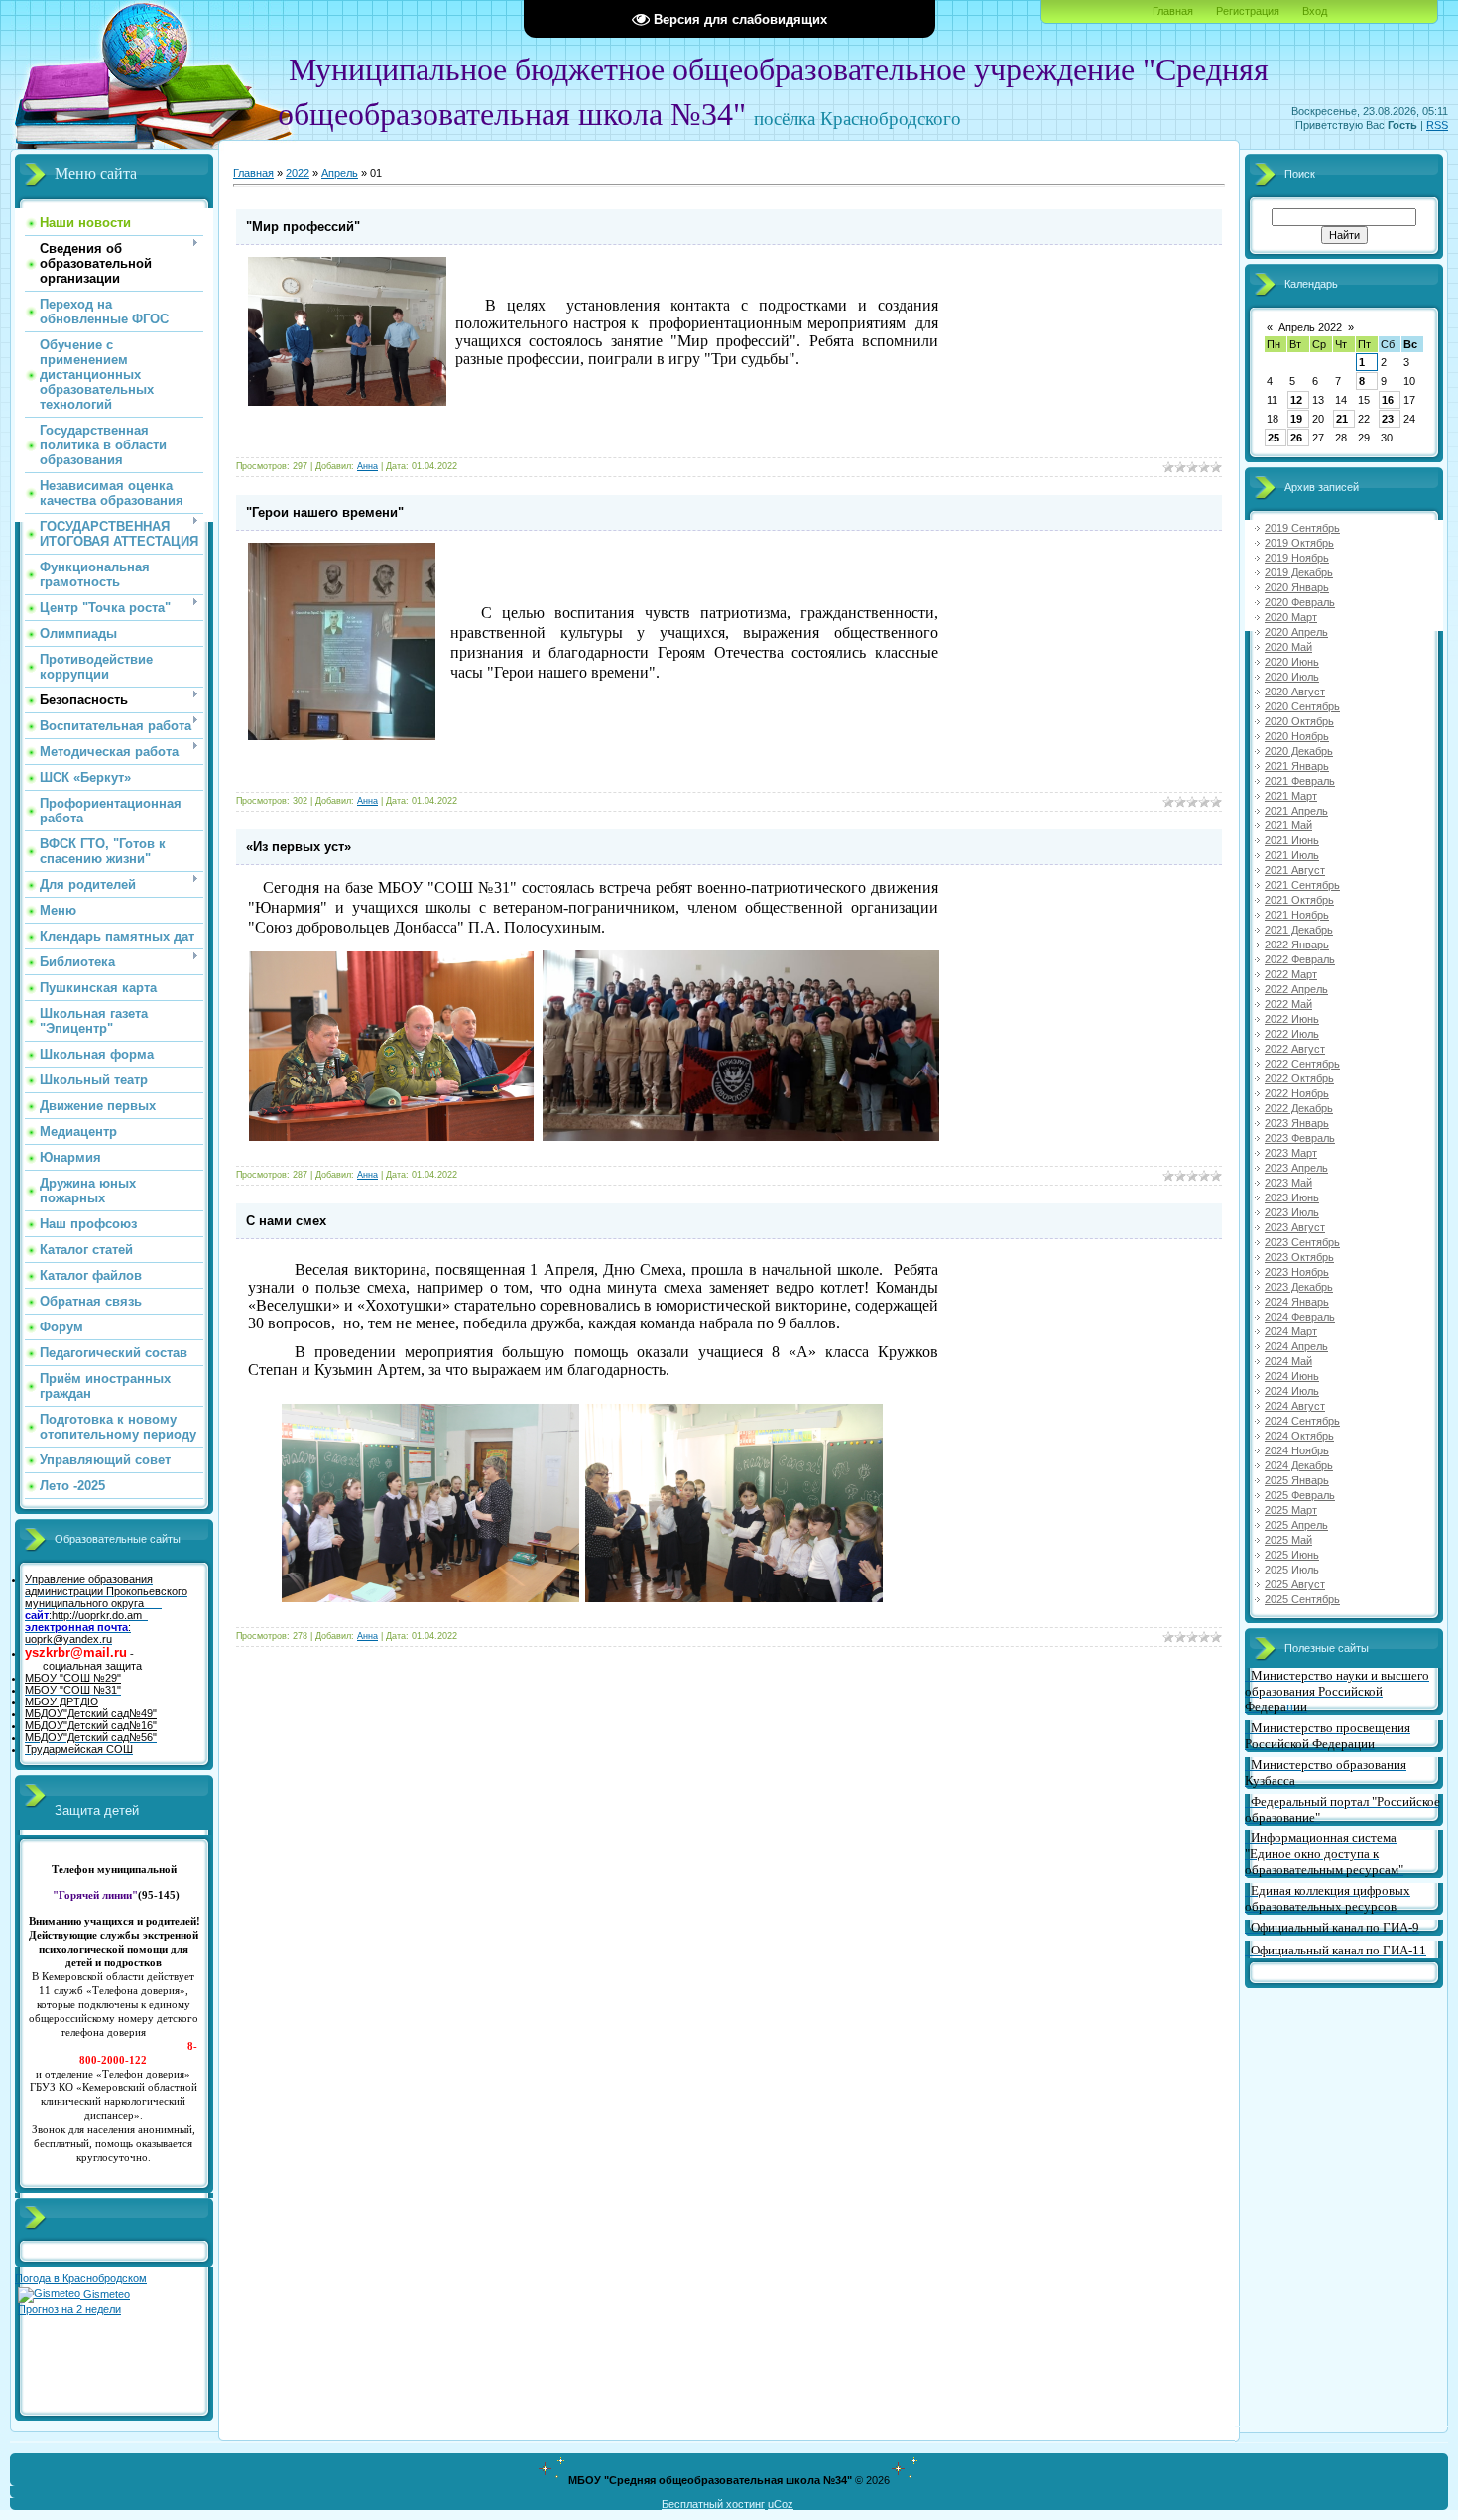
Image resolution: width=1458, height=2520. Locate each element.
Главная (1173, 11)
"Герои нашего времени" (325, 512)
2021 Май (1288, 825)
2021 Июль (1292, 855)
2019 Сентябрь (1302, 528)
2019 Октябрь (1299, 543)
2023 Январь (1297, 1123)
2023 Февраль (1300, 1138)
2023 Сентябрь (1302, 1242)
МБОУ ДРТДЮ (61, 1701)
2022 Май (1288, 1004)
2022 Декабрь (1299, 1108)
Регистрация (1248, 11)
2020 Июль (1292, 677)
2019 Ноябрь (1297, 558)
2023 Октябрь (1299, 1257)
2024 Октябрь (1299, 1436)
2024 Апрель (1296, 1346)
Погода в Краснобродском (81, 2278)
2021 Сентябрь (1302, 885)
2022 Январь (1297, 945)
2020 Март (1291, 617)
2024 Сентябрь (1302, 1421)
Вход (1315, 11)
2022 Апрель (1296, 989)
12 (1296, 400)
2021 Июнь (1292, 840)
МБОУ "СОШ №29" (73, 1678)
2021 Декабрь (1299, 930)
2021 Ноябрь (1297, 915)
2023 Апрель (1296, 1168)
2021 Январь (1297, 766)
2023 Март (1291, 1153)
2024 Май (1288, 1361)
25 (1274, 438)
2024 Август (1295, 1406)
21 (1342, 419)
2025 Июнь (1292, 1555)
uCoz (781, 2504)
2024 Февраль (1300, 1317)
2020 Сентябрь (1302, 706)
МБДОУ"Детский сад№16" (91, 1725)
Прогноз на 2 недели (69, 2309)
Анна (367, 466)
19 (1296, 419)
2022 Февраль (1300, 959)
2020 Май (1288, 647)
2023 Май (1288, 1183)
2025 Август (1295, 1584)
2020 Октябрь (1299, 721)
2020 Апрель (1296, 632)
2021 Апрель (1296, 811)
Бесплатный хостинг (713, 2504)
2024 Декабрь (1299, 1465)
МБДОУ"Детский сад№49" (91, 1713)
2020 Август (1295, 692)
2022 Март (1291, 974)
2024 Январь (1297, 1302)
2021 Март (1291, 796)
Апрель (340, 173)
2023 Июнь (1292, 1197)
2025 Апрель (1296, 1525)
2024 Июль (1292, 1391)
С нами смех (286, 1221)
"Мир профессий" (303, 227)
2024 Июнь (1292, 1376)
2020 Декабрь (1299, 751)
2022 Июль (1292, 1034)
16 (1388, 400)
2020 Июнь (1292, 662)
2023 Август (1295, 1227)
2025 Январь (1297, 1480)
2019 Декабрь (1299, 572)
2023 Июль (1292, 1212)
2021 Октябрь (1299, 900)
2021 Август (1295, 870)
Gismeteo (105, 2294)
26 (1296, 438)
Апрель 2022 (1310, 327)
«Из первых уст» (299, 847)
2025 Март (1291, 1510)
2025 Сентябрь (1302, 1599)
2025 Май (1288, 1540)
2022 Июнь (1292, 1019)
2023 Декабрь (1299, 1287)
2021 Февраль (1300, 781)
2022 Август (1295, 1049)
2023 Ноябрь (1297, 1272)
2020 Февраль (1300, 602)
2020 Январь (1297, 587)
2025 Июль (1292, 1570)
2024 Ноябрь (1297, 1450)
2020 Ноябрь (1297, 736)
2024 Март (1291, 1331)
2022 (298, 173)
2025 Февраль (1300, 1495)
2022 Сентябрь (1302, 1064)
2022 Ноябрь (1297, 1093)
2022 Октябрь (1299, 1078)
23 (1388, 419)
